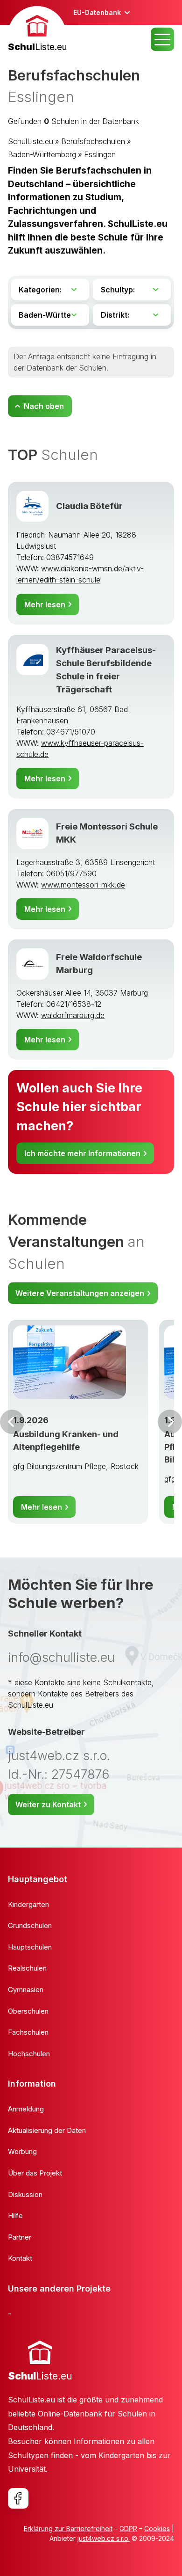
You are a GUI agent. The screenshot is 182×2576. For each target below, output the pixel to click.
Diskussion (25, 2194)
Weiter (170, 1422)
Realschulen (27, 1968)
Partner (20, 2237)
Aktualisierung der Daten (47, 2130)
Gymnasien (26, 1990)
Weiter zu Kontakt (48, 1805)
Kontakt (20, 2258)
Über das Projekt (35, 2173)
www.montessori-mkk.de (83, 885)
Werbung (22, 2151)
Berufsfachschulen (93, 141)
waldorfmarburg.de (73, 1015)
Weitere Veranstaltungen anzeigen (80, 1293)
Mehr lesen (45, 604)
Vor (12, 1422)
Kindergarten (28, 1904)
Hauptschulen (30, 1947)
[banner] (37, 30)
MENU (162, 39)
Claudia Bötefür (89, 506)
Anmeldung (26, 2109)
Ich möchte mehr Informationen (82, 1153)
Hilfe (15, 2216)
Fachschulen (28, 2032)
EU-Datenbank (97, 12)
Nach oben (44, 406)
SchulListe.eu (31, 141)
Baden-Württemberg (42, 154)
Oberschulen (28, 2011)
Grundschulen (30, 1925)
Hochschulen (29, 2054)
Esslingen (100, 154)
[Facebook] (18, 2498)
